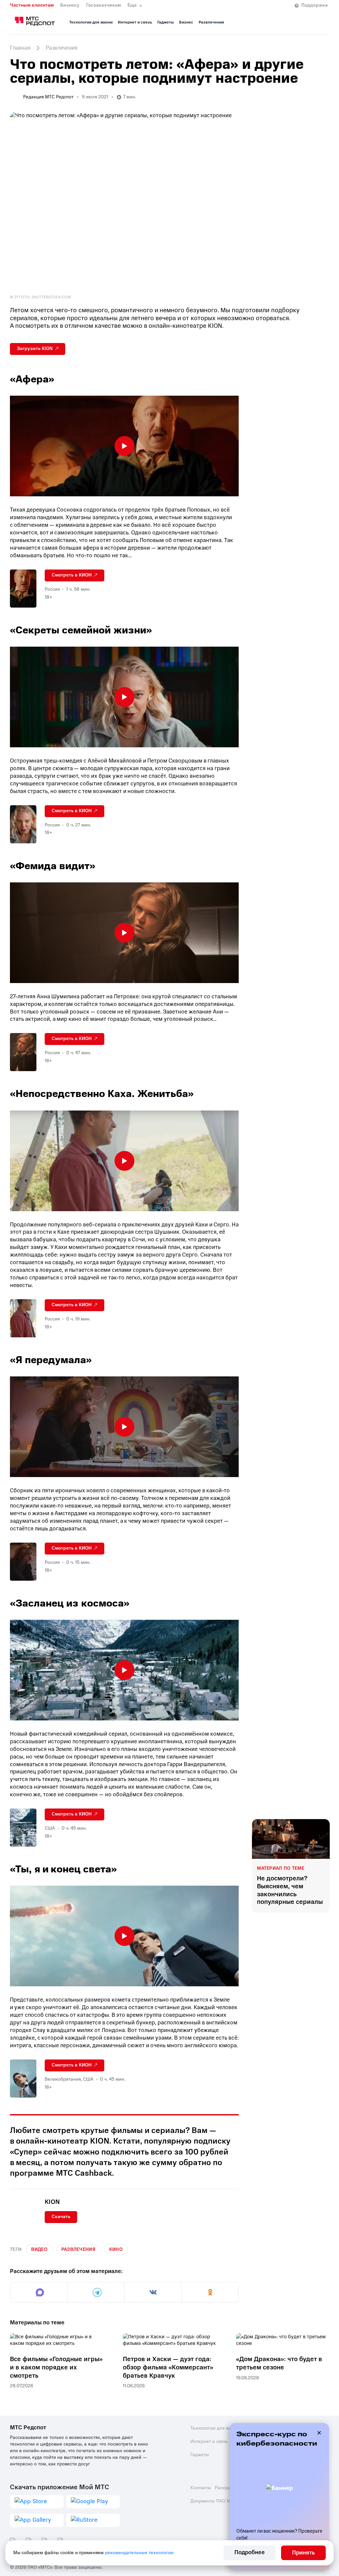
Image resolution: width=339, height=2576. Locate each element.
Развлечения (211, 22)
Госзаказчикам (103, 5)
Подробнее (250, 2552)
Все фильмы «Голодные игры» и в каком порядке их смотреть (56, 2367)
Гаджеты (166, 22)
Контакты (201, 2488)
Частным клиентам (32, 5)
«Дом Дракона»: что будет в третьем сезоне (279, 2363)
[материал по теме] (291, 1839)
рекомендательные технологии (139, 2553)
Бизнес (186, 22)
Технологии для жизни (91, 22)
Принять (303, 2553)
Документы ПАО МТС (213, 2501)
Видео (39, 2249)
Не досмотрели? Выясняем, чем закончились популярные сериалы (290, 1890)
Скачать (61, 2217)
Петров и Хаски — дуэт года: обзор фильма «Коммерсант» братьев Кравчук (168, 2367)
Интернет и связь (135, 22)
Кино (116, 2249)
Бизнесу (70, 5)
